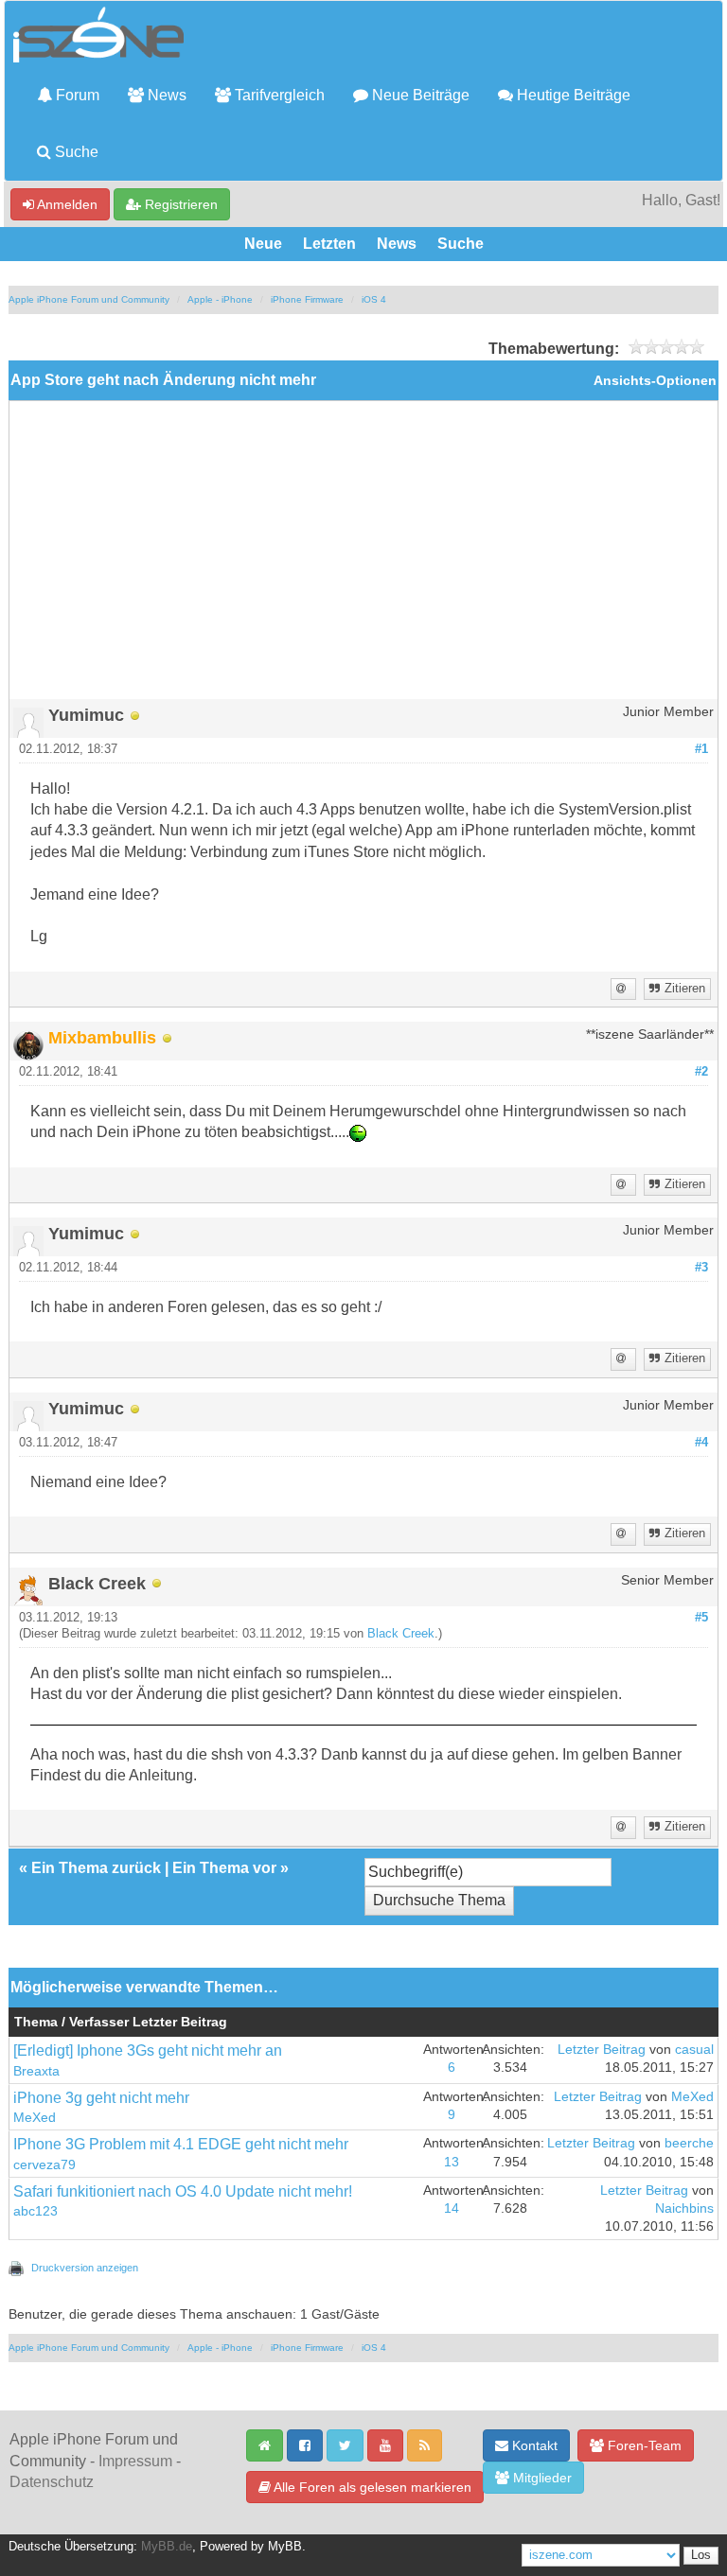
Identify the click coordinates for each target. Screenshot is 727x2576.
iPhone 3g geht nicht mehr (101, 2098)
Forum (76, 95)
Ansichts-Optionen (655, 381)
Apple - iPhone (220, 299)
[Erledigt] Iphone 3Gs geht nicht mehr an (148, 2050)
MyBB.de (167, 2547)
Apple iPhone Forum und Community (89, 299)
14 (452, 2208)
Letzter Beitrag (602, 2050)
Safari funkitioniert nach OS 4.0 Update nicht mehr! (183, 2191)
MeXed (35, 2118)
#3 (701, 1268)
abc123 (35, 2211)
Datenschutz (52, 2482)
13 (452, 2162)
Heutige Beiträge (572, 95)
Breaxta (36, 2071)
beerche (689, 2143)
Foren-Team (643, 2445)
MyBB (285, 2547)
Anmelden (66, 204)
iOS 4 (374, 299)
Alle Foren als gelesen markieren (371, 2487)
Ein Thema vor (224, 1868)
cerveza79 (44, 2165)
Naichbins (684, 2208)
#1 (701, 749)
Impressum (135, 2461)
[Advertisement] (363, 557)
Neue (263, 244)
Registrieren (179, 204)
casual (694, 2050)
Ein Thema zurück (96, 1868)
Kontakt (533, 2445)
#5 (701, 1618)
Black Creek (401, 1634)
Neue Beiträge (419, 95)
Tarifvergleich (278, 95)
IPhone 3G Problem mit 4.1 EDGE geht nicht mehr (181, 2144)
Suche (75, 152)
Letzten (329, 244)
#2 (701, 1072)
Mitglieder (541, 2478)
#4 (701, 1443)
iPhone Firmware (307, 299)
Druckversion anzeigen (85, 2268)
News (165, 95)
